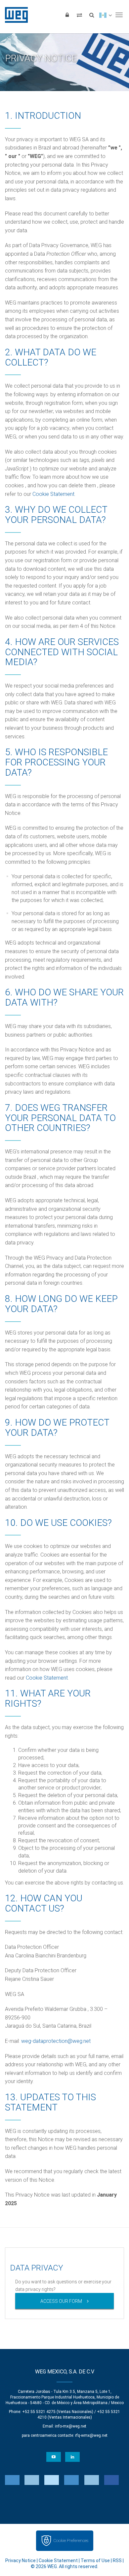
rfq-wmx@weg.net (91, 2435)
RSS (117, 2560)
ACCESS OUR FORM (61, 2301)
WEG (14, 15)
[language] (105, 15)
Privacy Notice (21, 2560)
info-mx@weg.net (71, 2426)
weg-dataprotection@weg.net (56, 2041)
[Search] (92, 15)
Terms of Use (95, 2560)
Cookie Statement (53, 494)
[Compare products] (79, 15)
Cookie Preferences (71, 2541)
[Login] (67, 15)
